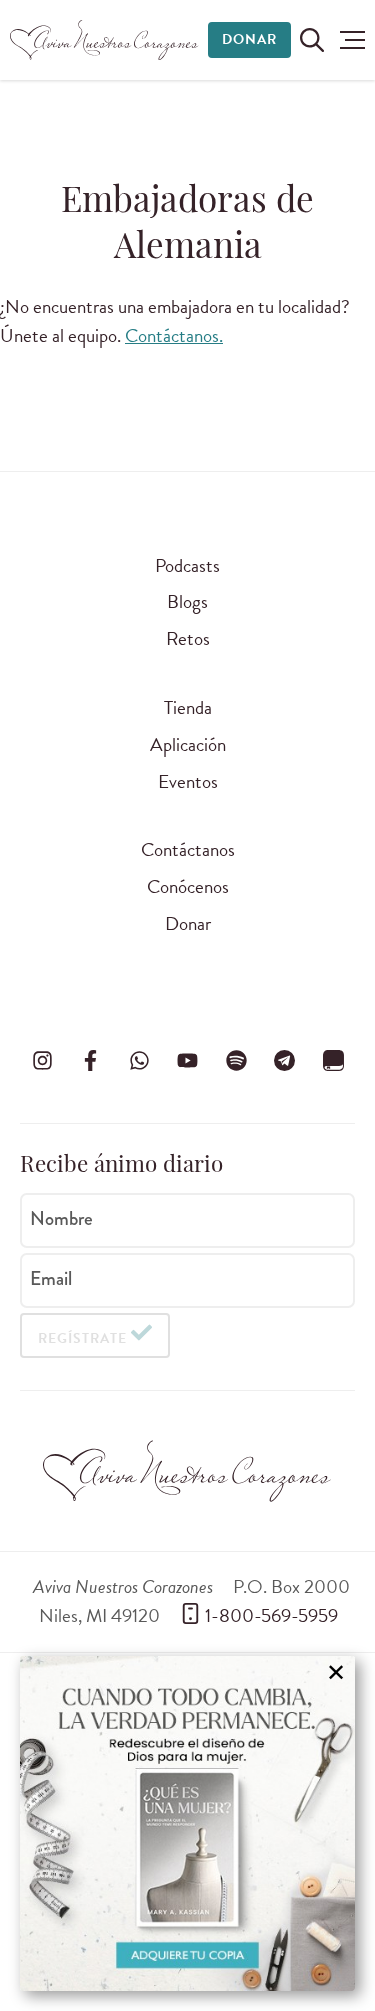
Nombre (61, 1219)
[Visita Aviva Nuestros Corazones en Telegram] (285, 1061)
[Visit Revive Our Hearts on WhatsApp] (139, 1061)
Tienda (188, 707)
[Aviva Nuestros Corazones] (105, 40)
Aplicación (188, 744)
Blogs (187, 601)
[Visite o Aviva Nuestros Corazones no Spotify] (236, 1061)
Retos (188, 638)
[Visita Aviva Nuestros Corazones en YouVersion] (333, 1061)
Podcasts (187, 565)
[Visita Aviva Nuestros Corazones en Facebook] (91, 1061)
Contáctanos (188, 849)
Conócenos (188, 886)
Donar (249, 39)
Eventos (188, 781)
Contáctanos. (174, 335)
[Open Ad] (187, 1823)
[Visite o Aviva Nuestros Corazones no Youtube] (188, 1061)
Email (51, 1279)
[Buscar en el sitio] (312, 40)
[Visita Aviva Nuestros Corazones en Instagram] (42, 1061)
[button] (352, 40)
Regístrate (82, 1338)
